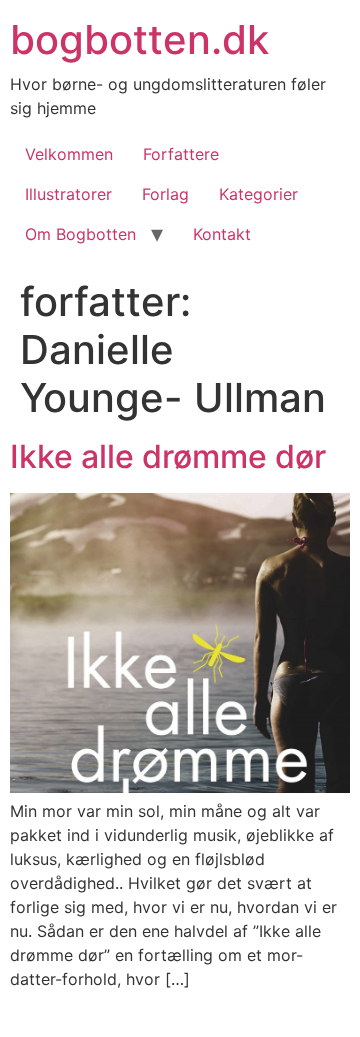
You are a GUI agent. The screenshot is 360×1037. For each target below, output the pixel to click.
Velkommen (69, 154)
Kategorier (258, 194)
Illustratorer (68, 194)
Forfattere (181, 154)
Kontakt (222, 234)
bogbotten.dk (139, 39)
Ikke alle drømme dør (168, 456)
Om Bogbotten (80, 234)
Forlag (165, 194)
